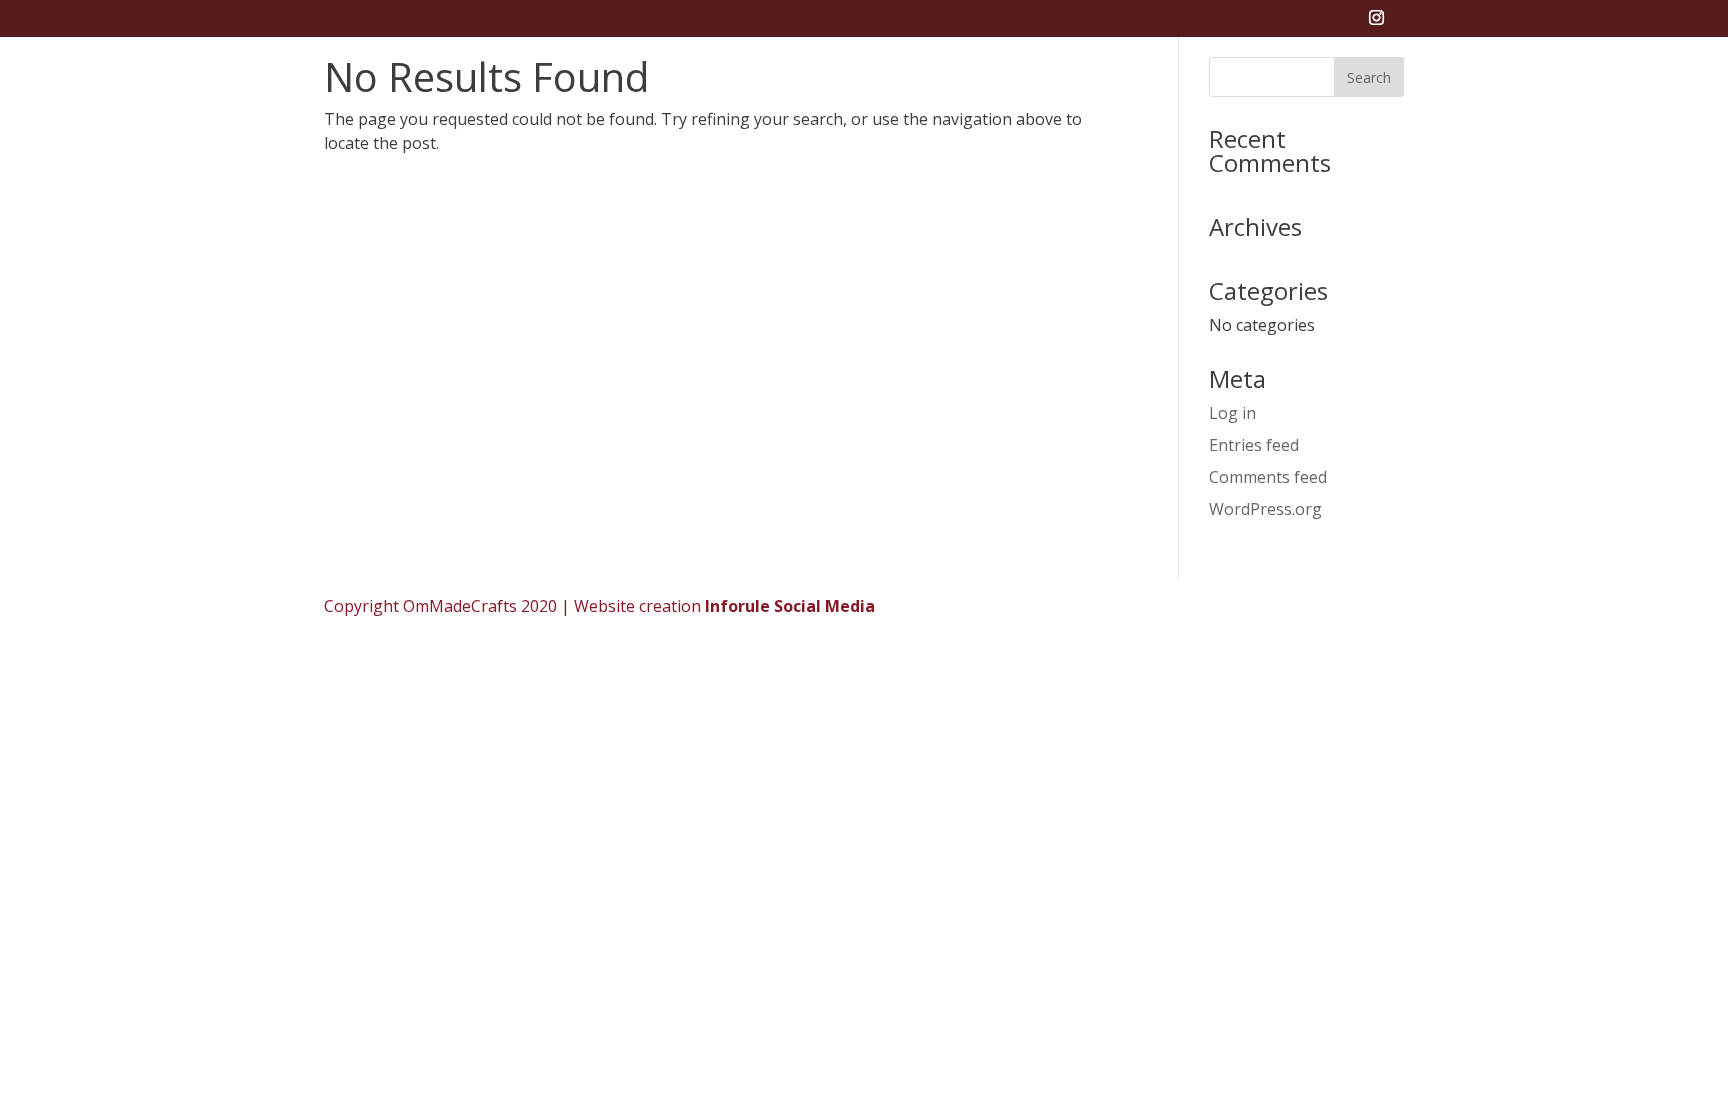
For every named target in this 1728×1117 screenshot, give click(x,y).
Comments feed (1268, 477)
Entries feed (1254, 445)
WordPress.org (1265, 509)
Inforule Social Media (790, 606)
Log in (1232, 413)
